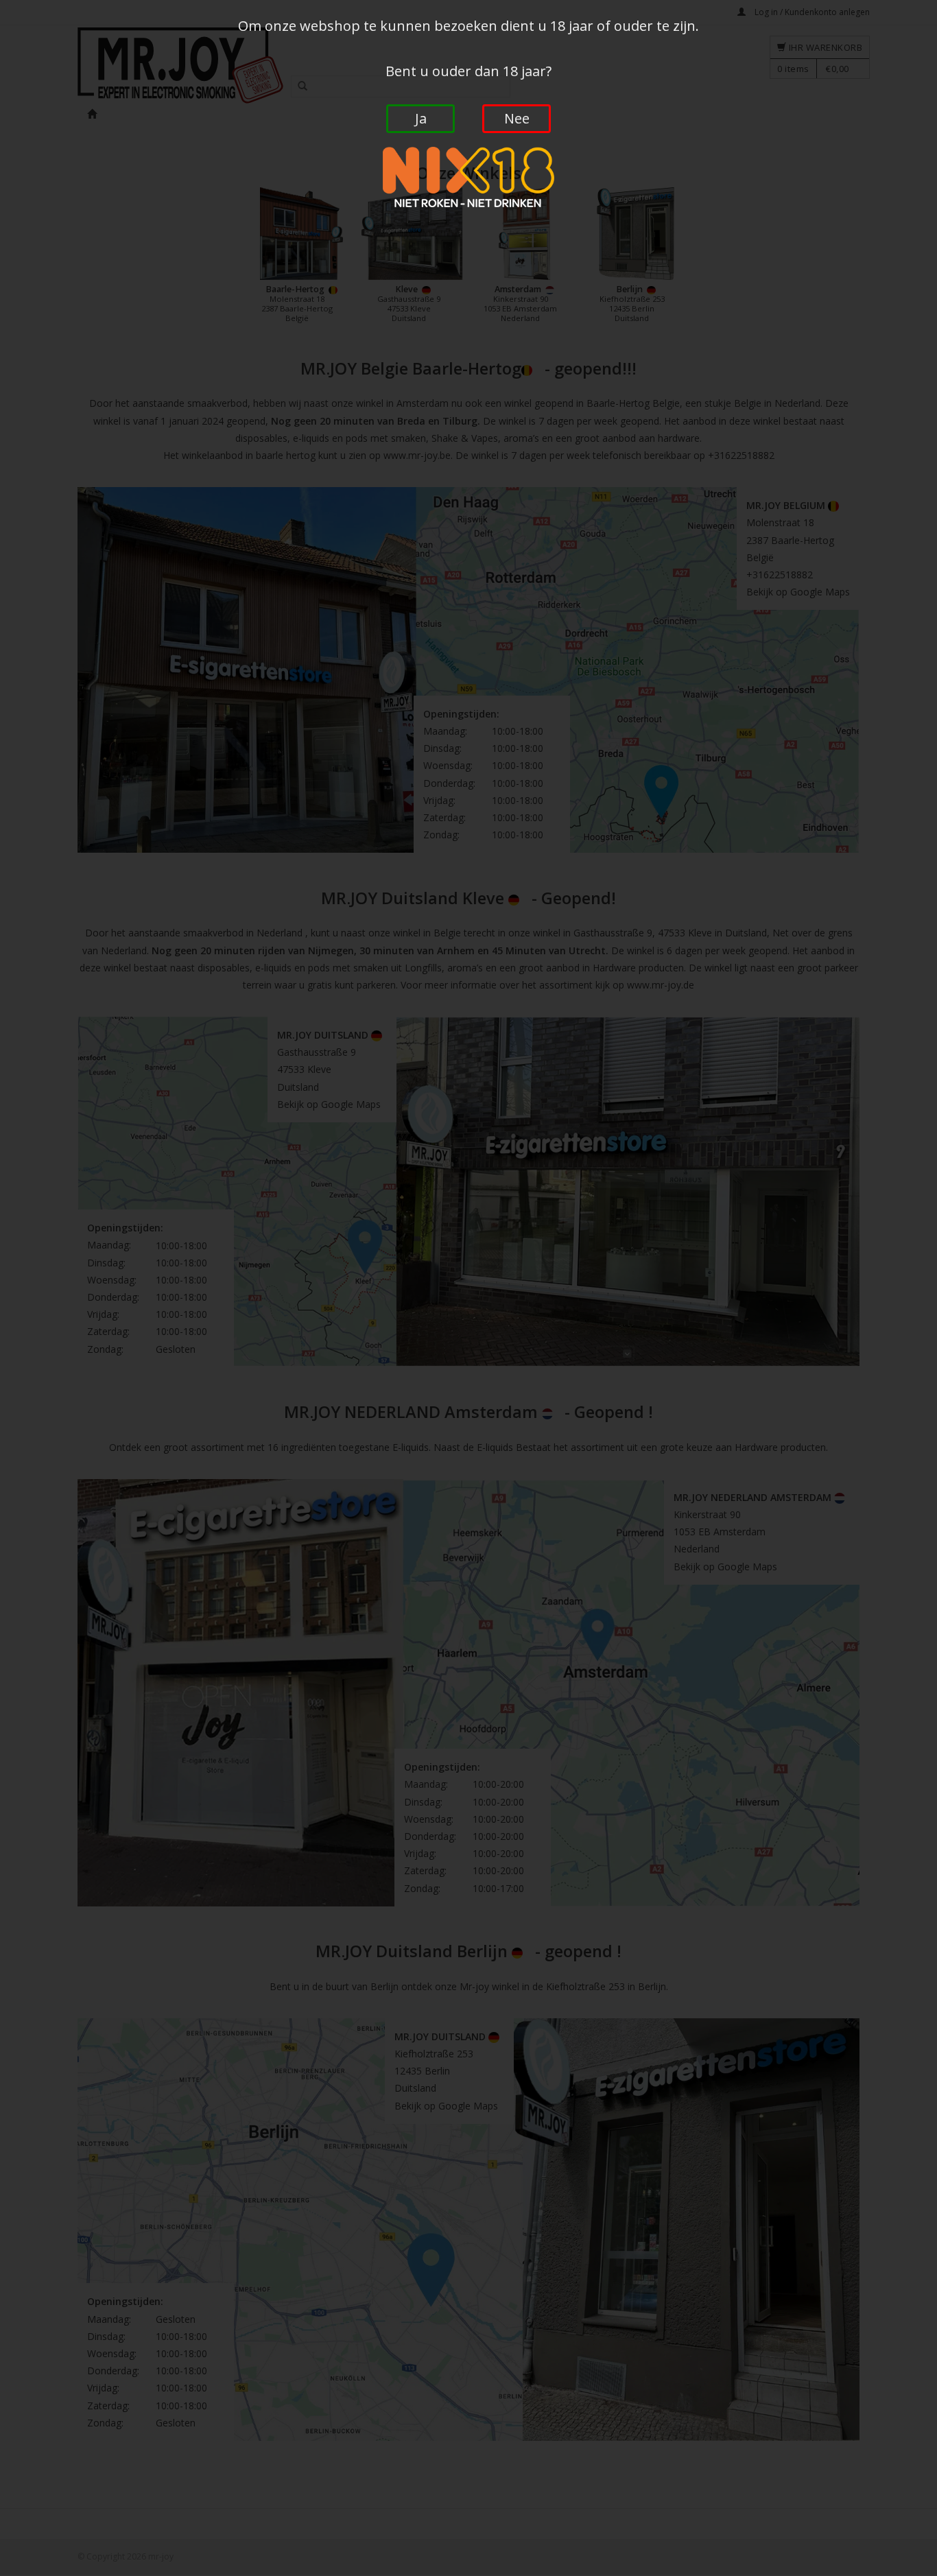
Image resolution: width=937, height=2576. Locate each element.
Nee (517, 118)
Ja (421, 118)
